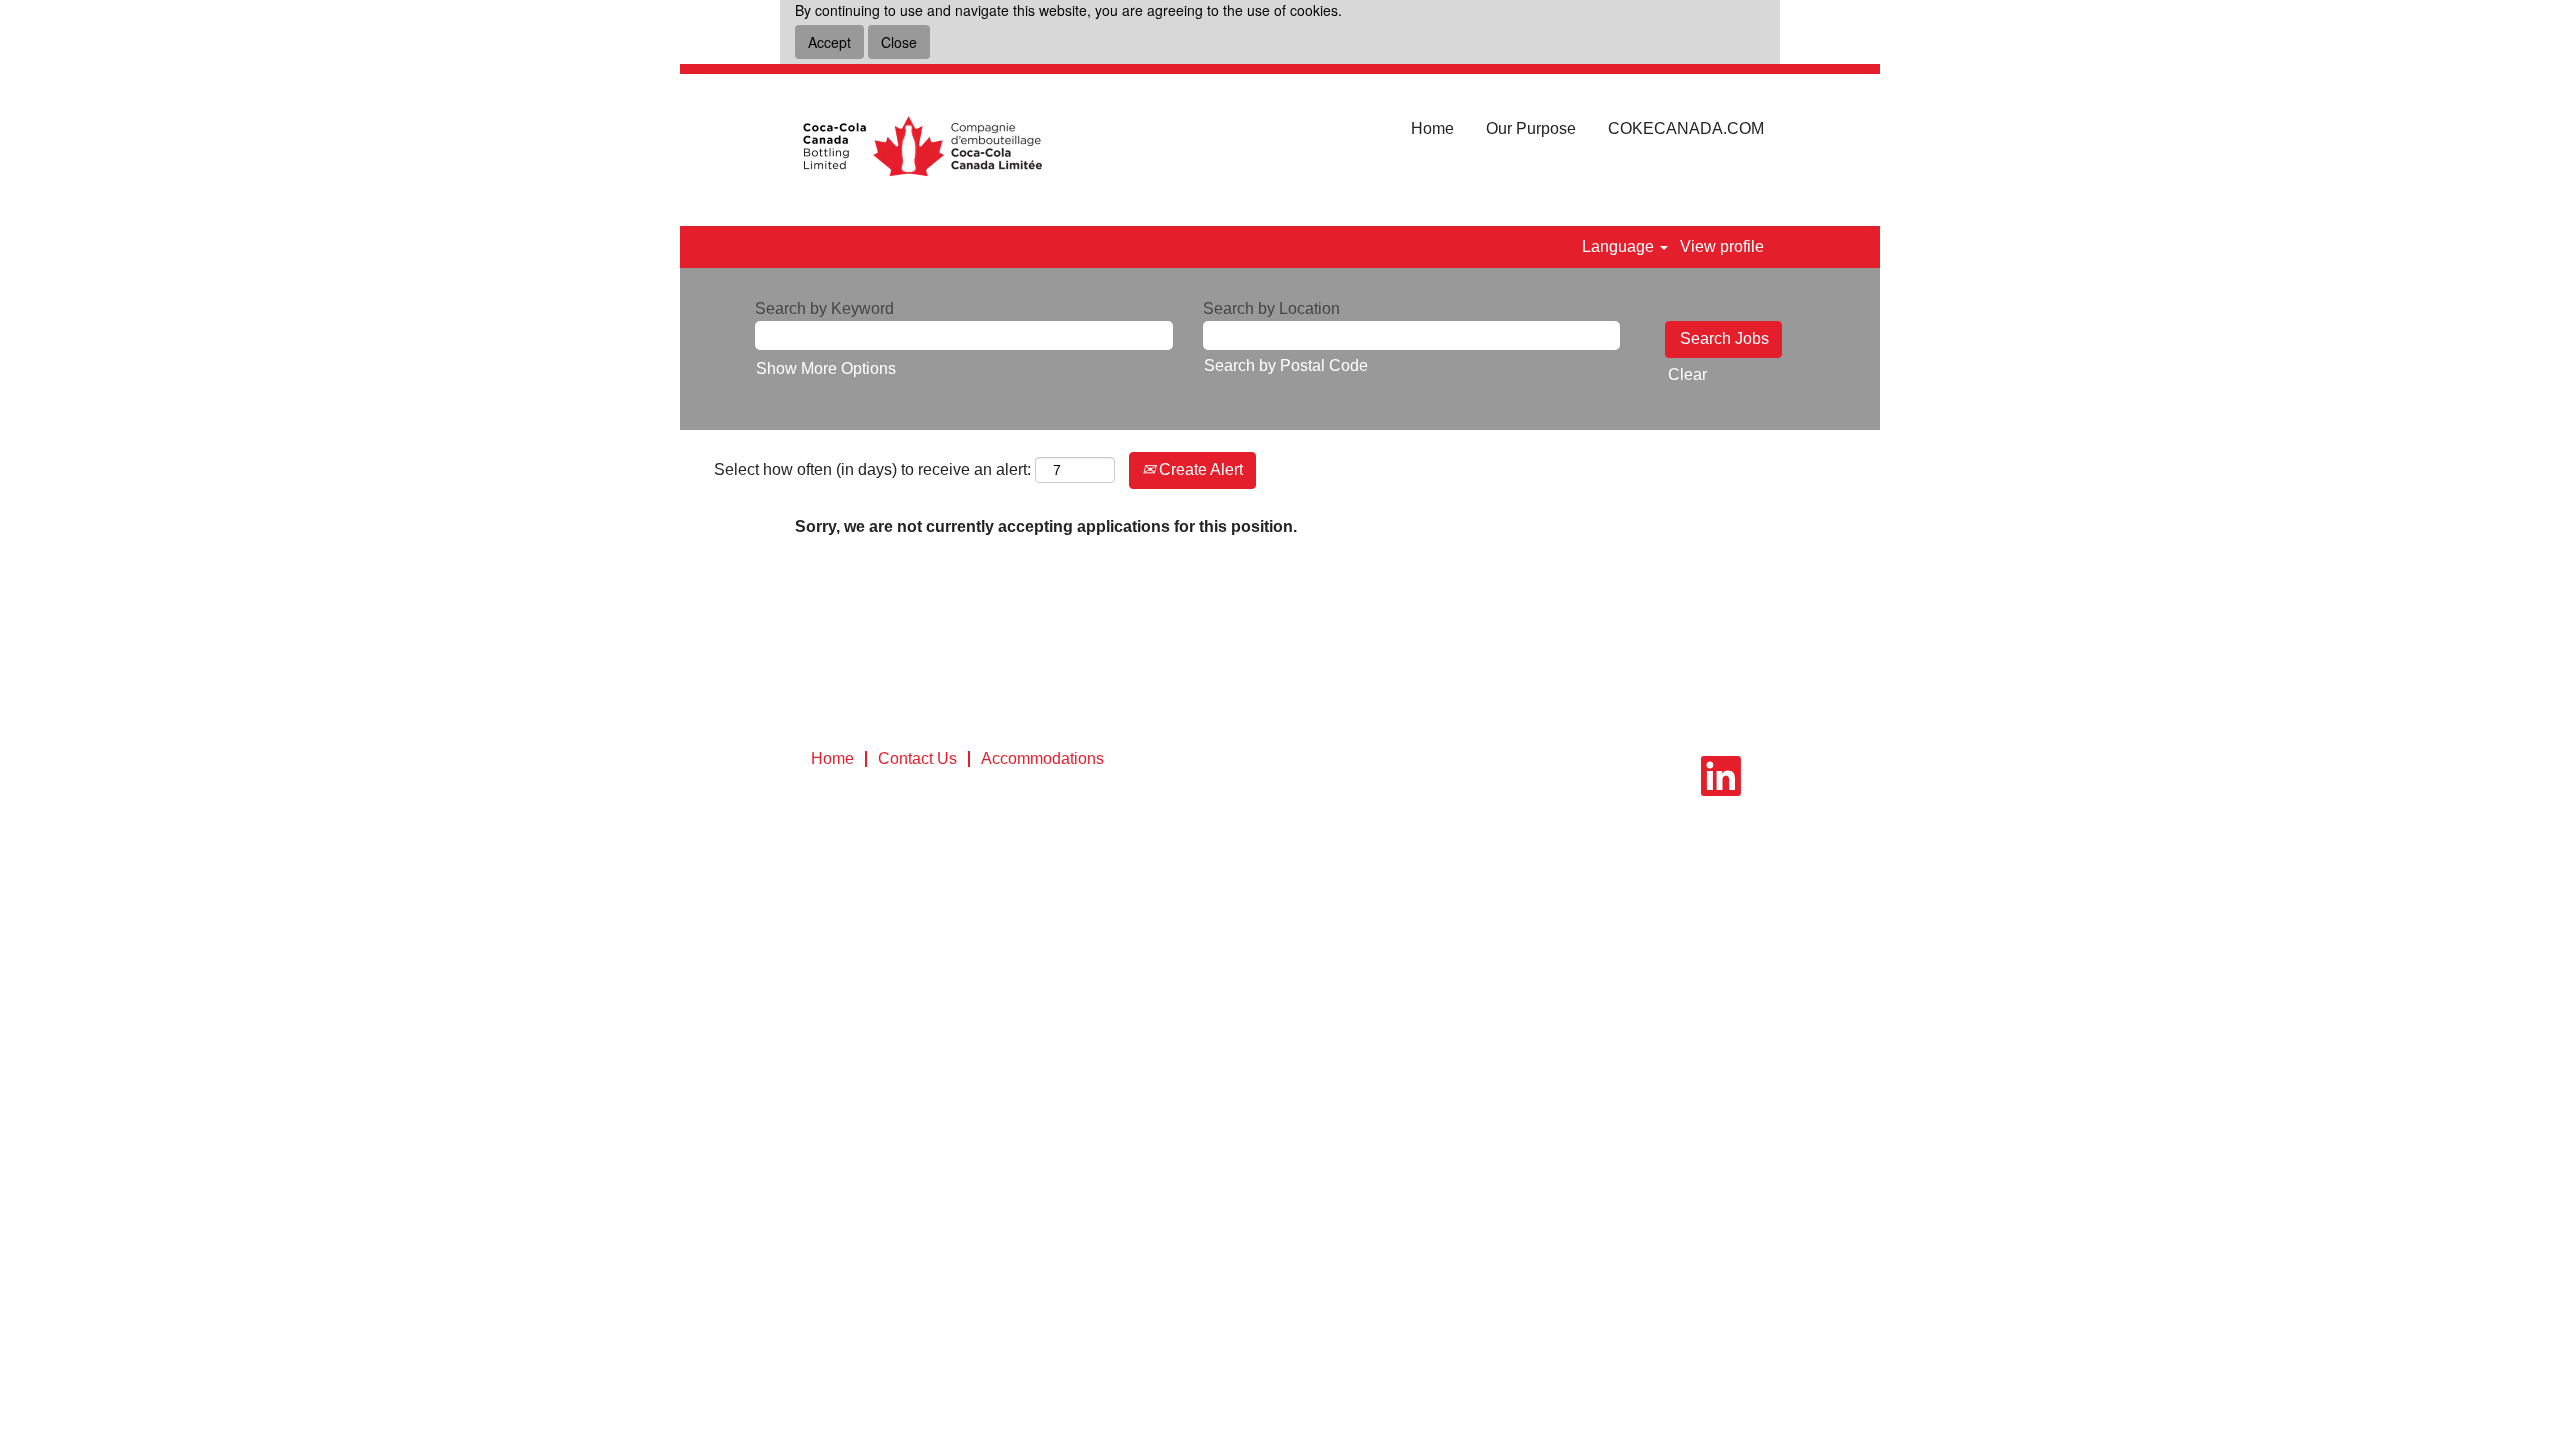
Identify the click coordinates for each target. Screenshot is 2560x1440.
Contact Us (917, 758)
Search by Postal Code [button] (1286, 365)
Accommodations (1042, 758)
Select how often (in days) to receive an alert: (872, 469)
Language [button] (1620, 246)
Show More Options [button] (826, 368)
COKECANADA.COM (1686, 128)
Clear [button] (1687, 374)
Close (899, 42)
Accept (829, 42)
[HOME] (921, 150)
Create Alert (1199, 469)
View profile (1722, 246)
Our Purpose (1531, 128)
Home (1432, 128)
